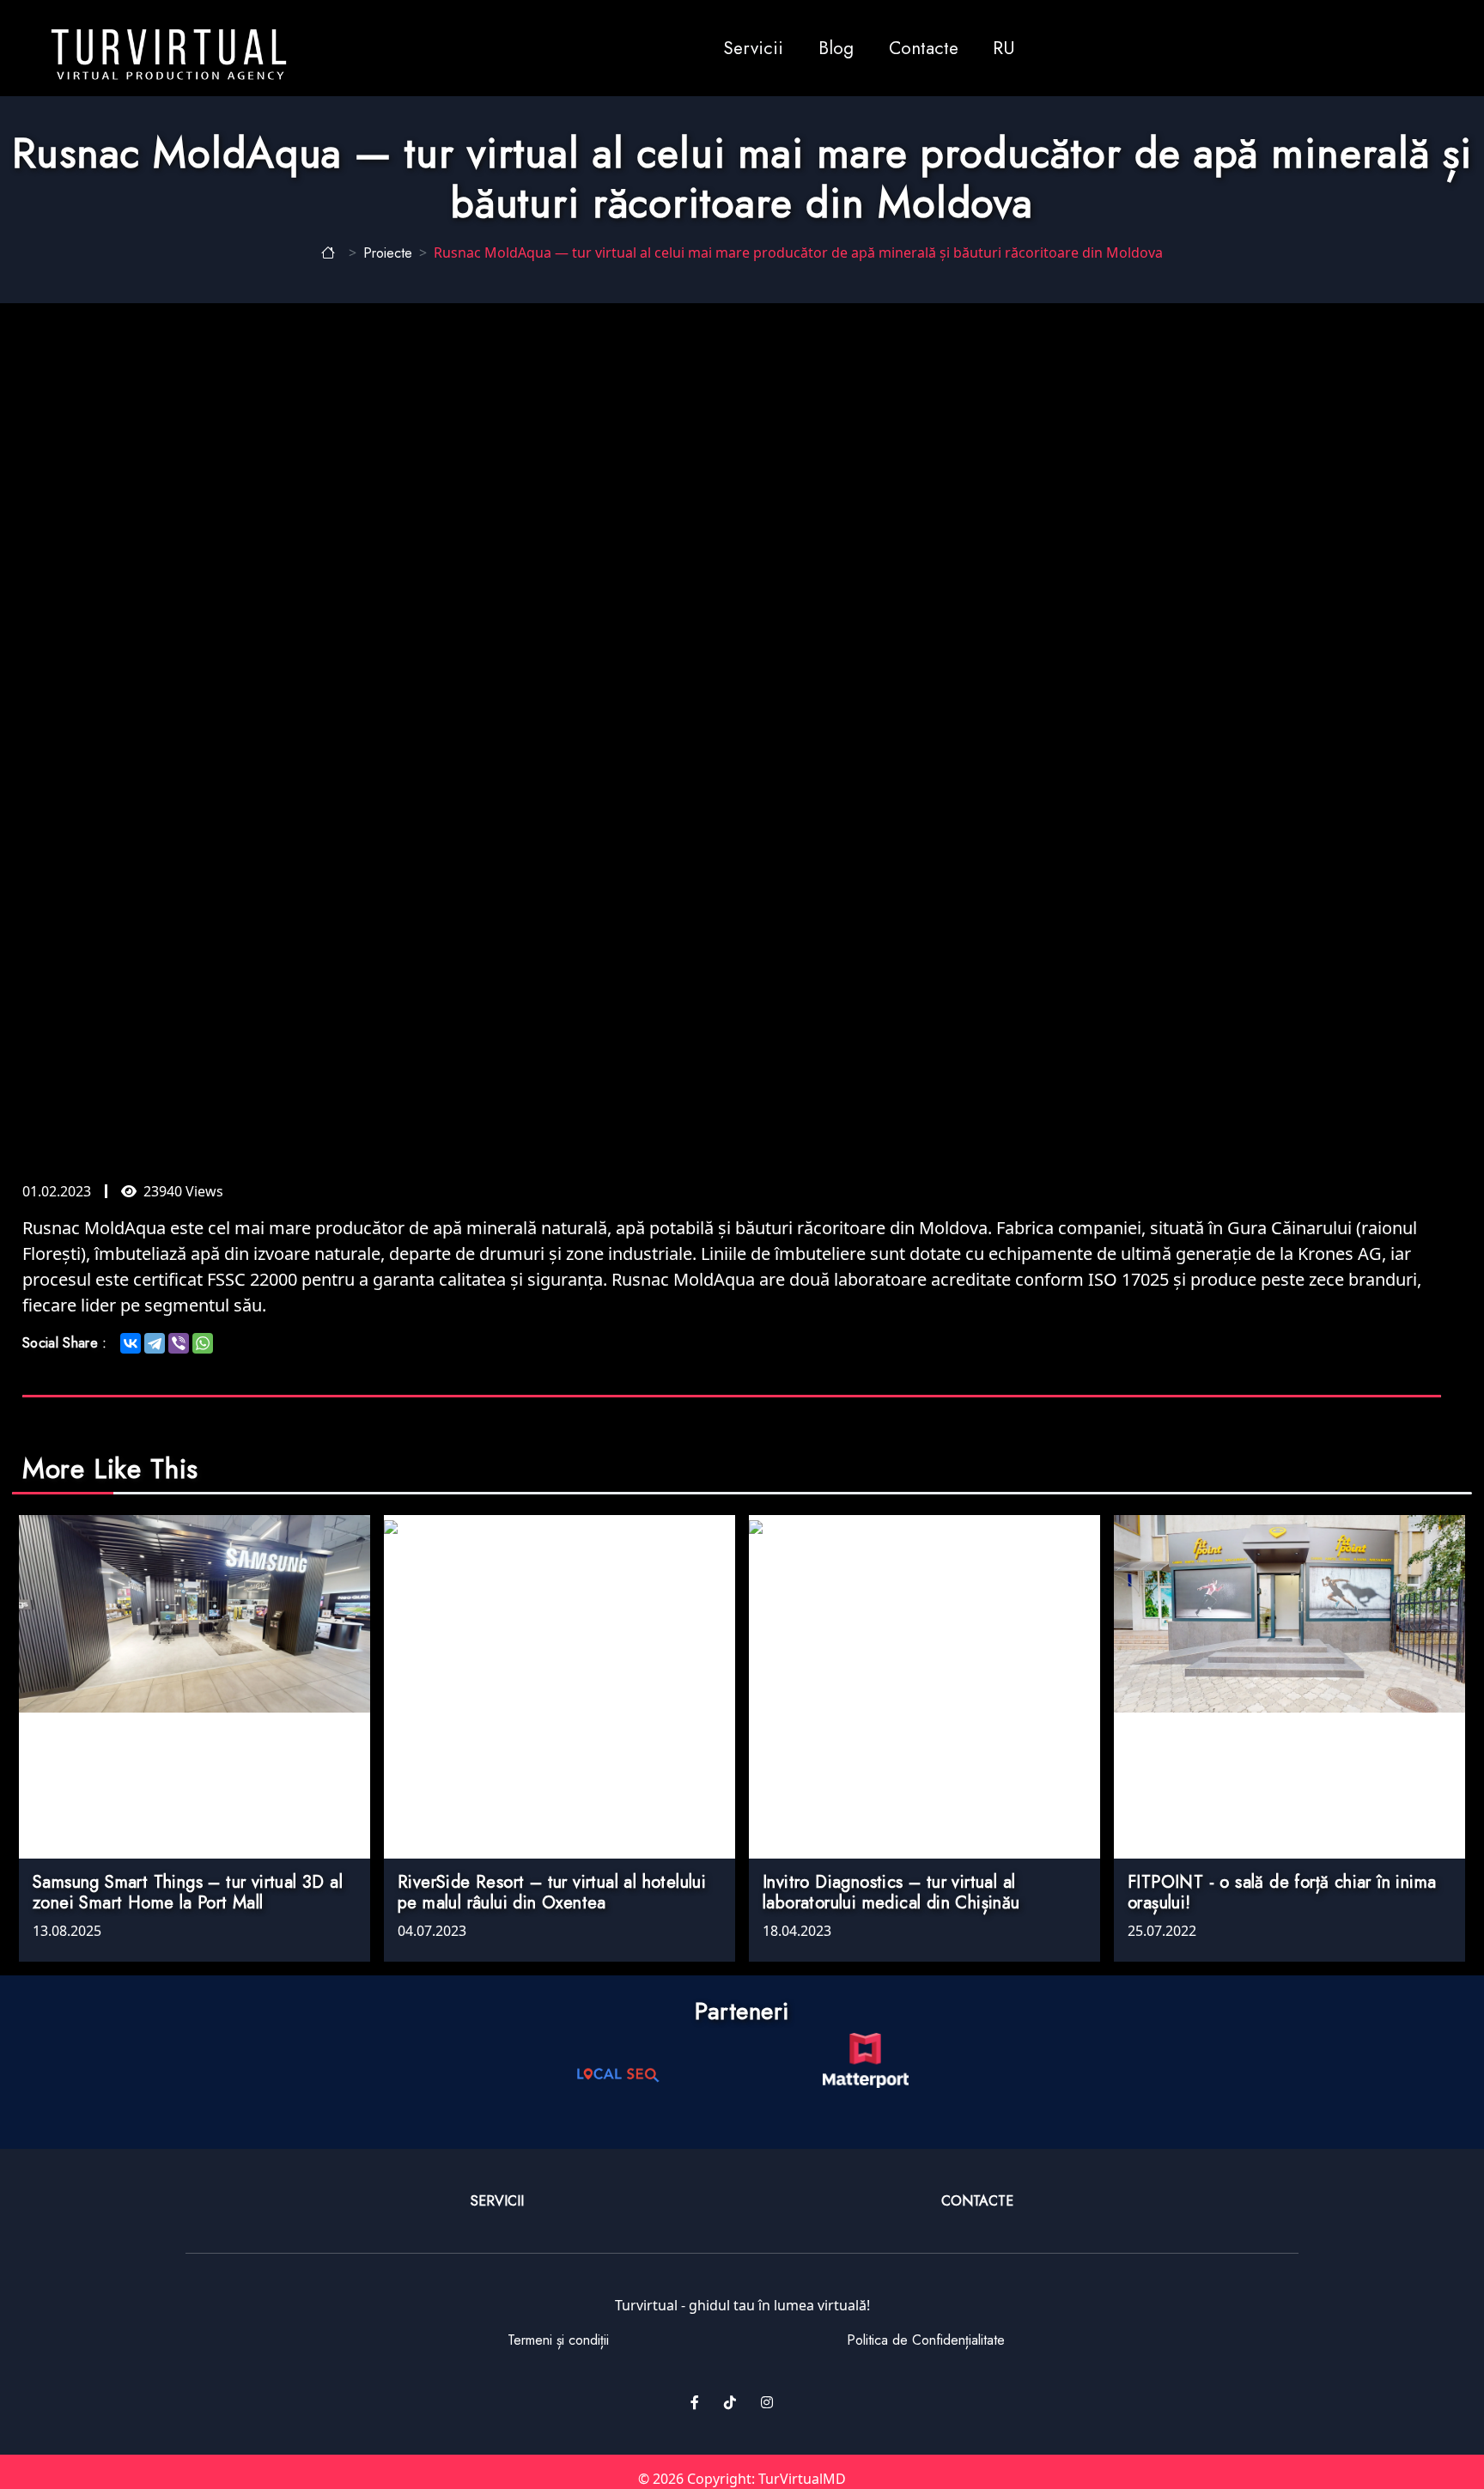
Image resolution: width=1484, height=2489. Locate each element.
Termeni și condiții (558, 2340)
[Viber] (179, 1343)
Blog (836, 48)
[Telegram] (155, 1343)
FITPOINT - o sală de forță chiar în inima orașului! (1282, 1893)
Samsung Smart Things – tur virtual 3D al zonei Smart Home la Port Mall (188, 1893)
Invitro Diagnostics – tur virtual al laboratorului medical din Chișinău (891, 1893)
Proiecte (388, 253)
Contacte (924, 48)
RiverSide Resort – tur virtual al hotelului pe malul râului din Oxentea (552, 1893)
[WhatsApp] (203, 1343)
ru (1004, 48)
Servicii (753, 48)
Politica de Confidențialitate (926, 2340)
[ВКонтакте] (131, 1343)
